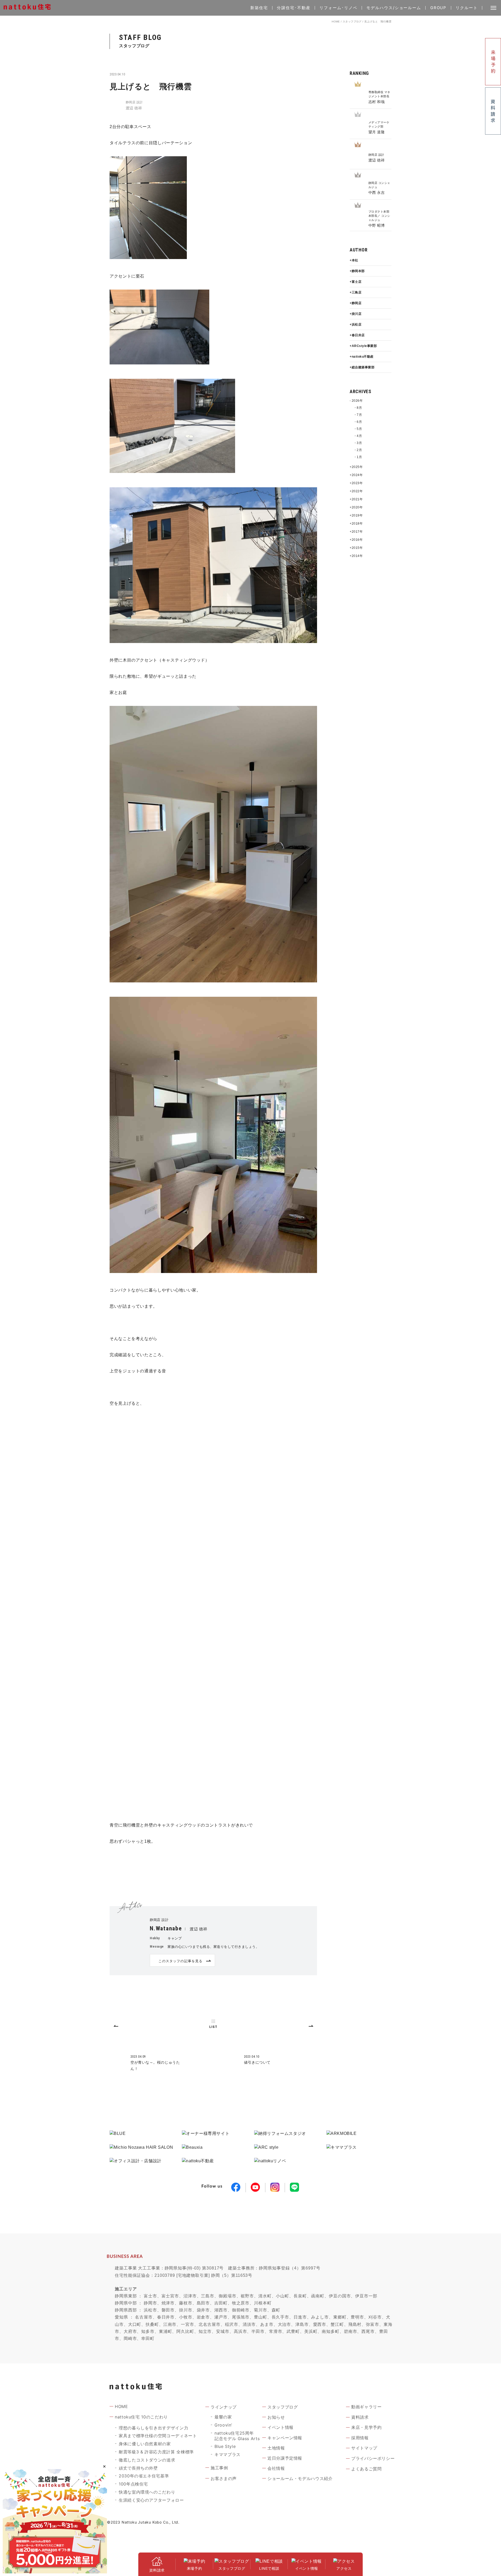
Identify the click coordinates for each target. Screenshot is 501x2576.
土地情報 (276, 2448)
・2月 (358, 450)
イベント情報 (281, 2427)
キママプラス (228, 2454)
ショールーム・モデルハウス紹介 (300, 2478)
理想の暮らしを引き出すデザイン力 (153, 2428)
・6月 (358, 422)
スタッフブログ (352, 22)
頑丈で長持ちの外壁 (138, 2468)
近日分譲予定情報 (285, 2458)
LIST (213, 2027)
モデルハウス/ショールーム (394, 8)
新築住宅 (259, 8)
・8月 (358, 408)
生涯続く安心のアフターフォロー (151, 2500)
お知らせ (276, 2417)
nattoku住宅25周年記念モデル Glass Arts (237, 2436)
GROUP (439, 8)
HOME (336, 22)
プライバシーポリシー (373, 2458)
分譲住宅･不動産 (294, 8)
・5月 (358, 429)
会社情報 (276, 2468)
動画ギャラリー (366, 2407)
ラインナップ (224, 2407)
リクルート (467, 8)
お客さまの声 (224, 2478)
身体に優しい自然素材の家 (145, 2444)
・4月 (358, 436)
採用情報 (360, 2438)
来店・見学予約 (366, 2427)
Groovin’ (223, 2425)
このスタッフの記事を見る (180, 1961)
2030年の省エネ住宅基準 (144, 2476)
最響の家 (223, 2417)
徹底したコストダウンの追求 (147, 2460)
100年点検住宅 (133, 2484)
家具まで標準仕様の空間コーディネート (158, 2436)
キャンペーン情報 (285, 2438)
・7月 (358, 415)
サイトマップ (364, 2448)
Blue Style (225, 2446)
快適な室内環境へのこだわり (147, 2492)
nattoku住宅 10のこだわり (141, 2417)
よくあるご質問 (366, 2469)
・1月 (358, 457)
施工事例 (219, 2468)
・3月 (358, 443)
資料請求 (360, 2417)
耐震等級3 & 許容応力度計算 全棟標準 (156, 2452)
